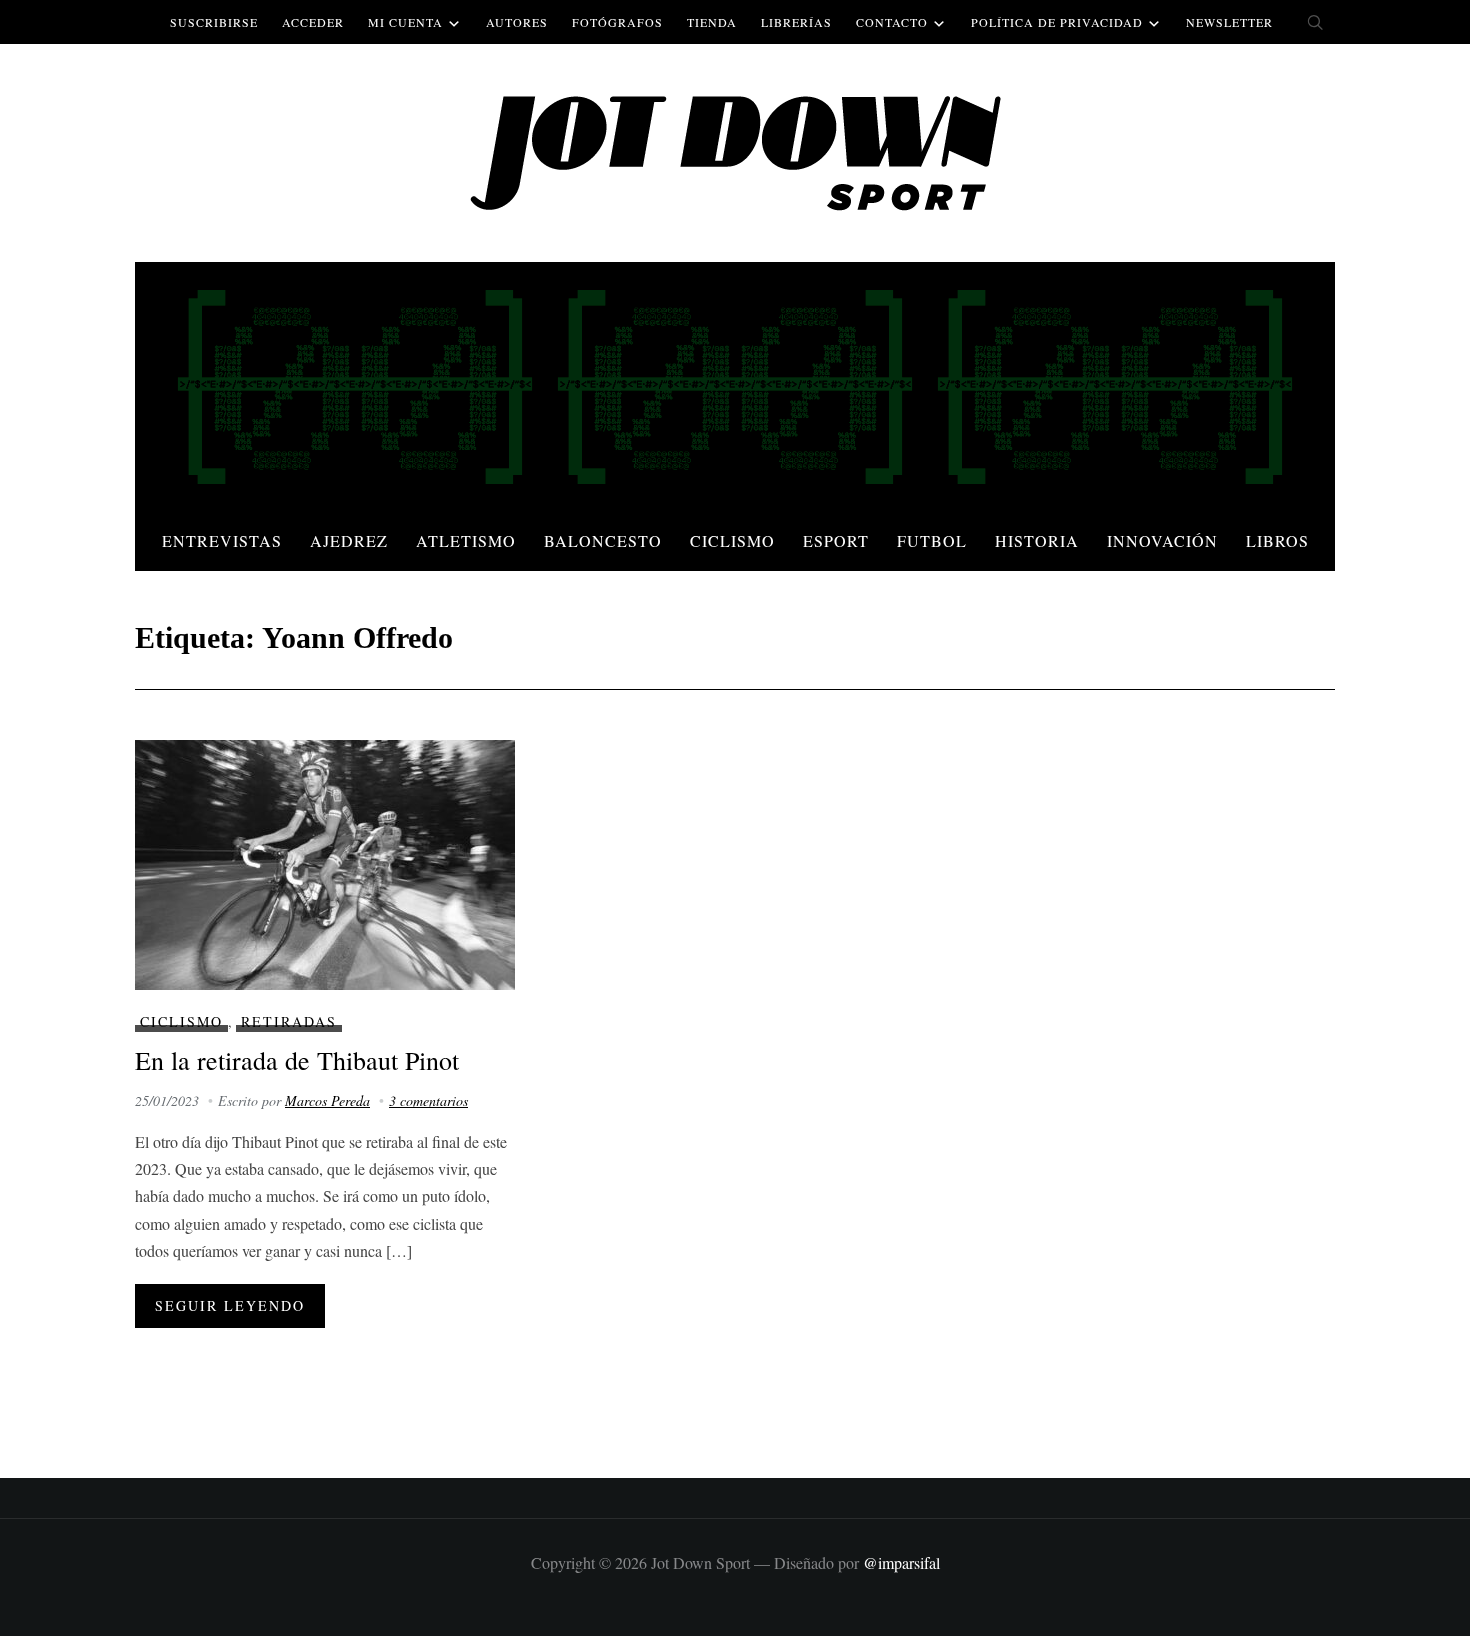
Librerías (796, 22)
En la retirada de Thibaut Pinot (297, 1060)
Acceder (313, 22)
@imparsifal (901, 1562)
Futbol (932, 540)
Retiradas (289, 1021)
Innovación (1162, 540)
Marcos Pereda (327, 1100)
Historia (1037, 540)
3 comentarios (428, 1100)
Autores (517, 22)
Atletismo (466, 540)
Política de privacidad (1057, 22)
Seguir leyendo (230, 1305)
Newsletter (1229, 22)
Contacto (892, 22)
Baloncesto (603, 540)
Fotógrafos (617, 22)
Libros (1277, 540)
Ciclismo (732, 540)
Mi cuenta (405, 22)
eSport (836, 540)
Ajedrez (349, 540)
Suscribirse (214, 22)
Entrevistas (222, 540)
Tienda (712, 22)
